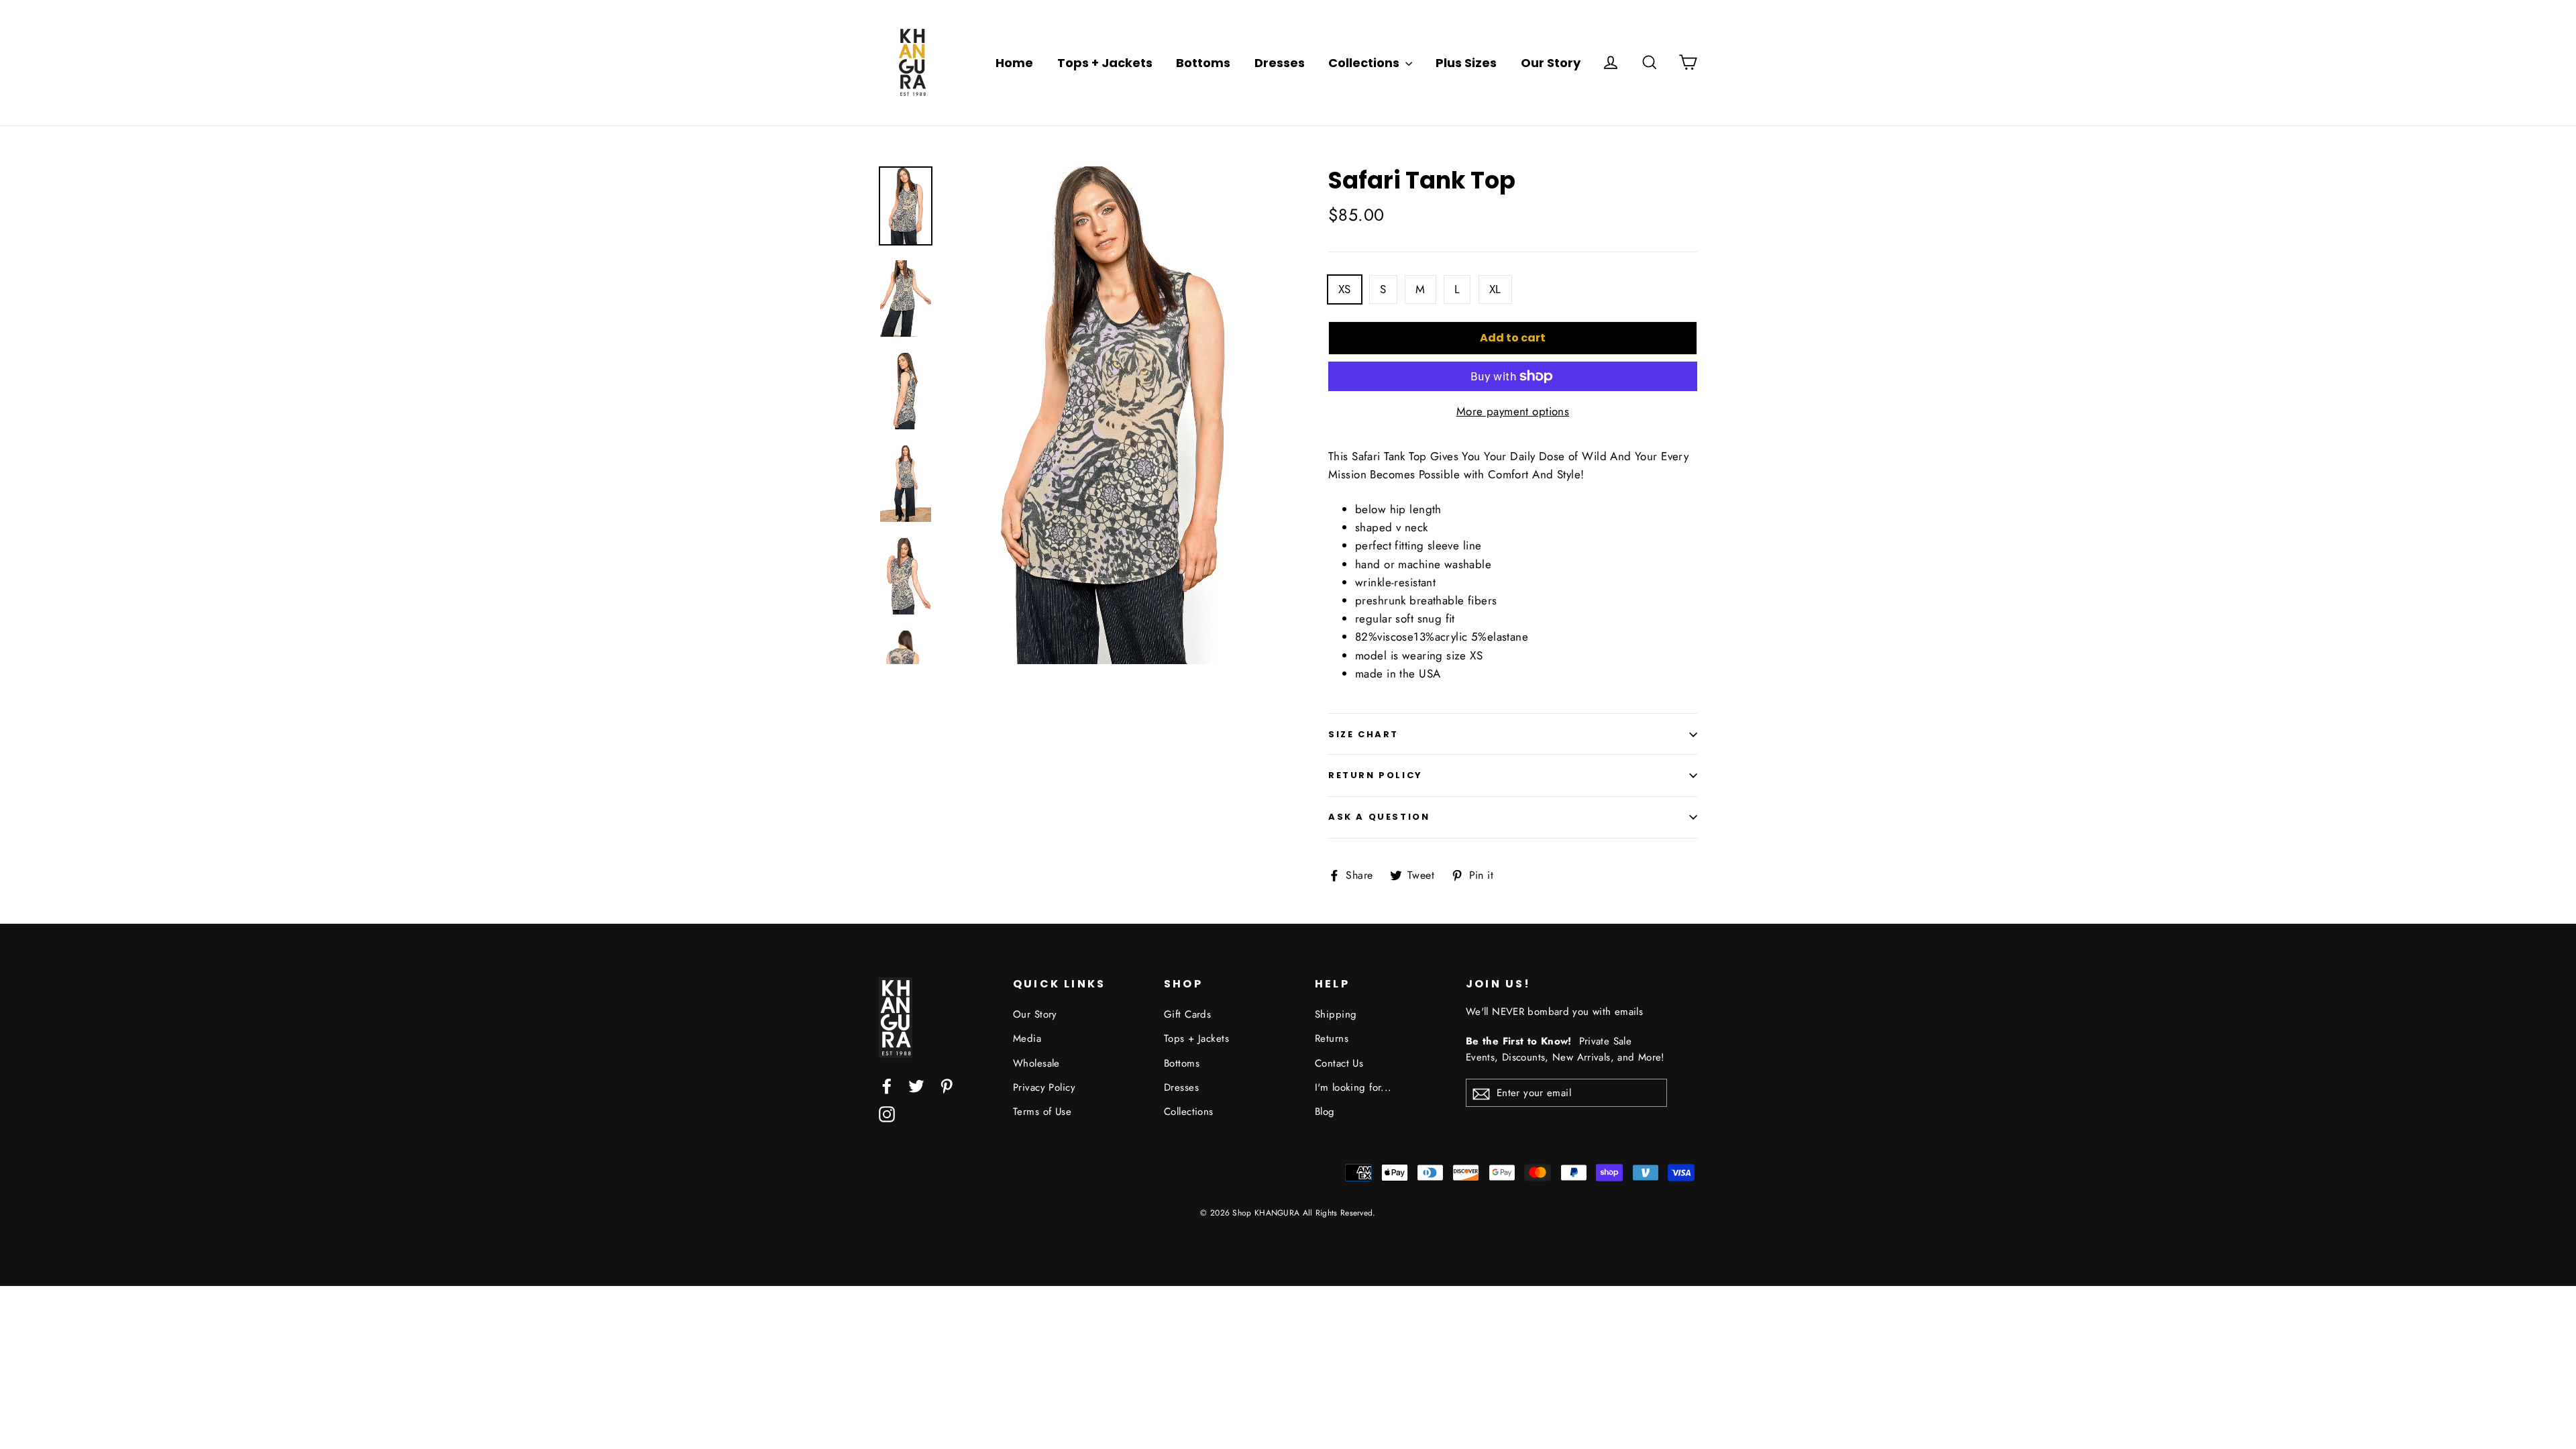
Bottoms (1203, 63)
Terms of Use (1042, 1112)
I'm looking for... (1353, 1087)
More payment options (1513, 411)
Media (1027, 1038)
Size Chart (1363, 734)
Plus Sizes (1466, 63)
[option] (1112, 416)
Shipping (1336, 1014)
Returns (1332, 1038)
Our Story (1551, 63)
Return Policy (1376, 775)
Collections (1365, 63)
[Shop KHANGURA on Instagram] (887, 1113)
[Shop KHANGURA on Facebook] (887, 1085)
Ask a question (1379, 817)
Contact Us (1339, 1063)
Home (1014, 63)
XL (1495, 289)
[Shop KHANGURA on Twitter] (916, 1085)
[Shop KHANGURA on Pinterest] (947, 1085)
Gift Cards (1187, 1014)
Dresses (1280, 63)
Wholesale (1036, 1063)
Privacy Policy (1044, 1087)
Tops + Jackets (1105, 63)
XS (1345, 289)
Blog (1325, 1112)
